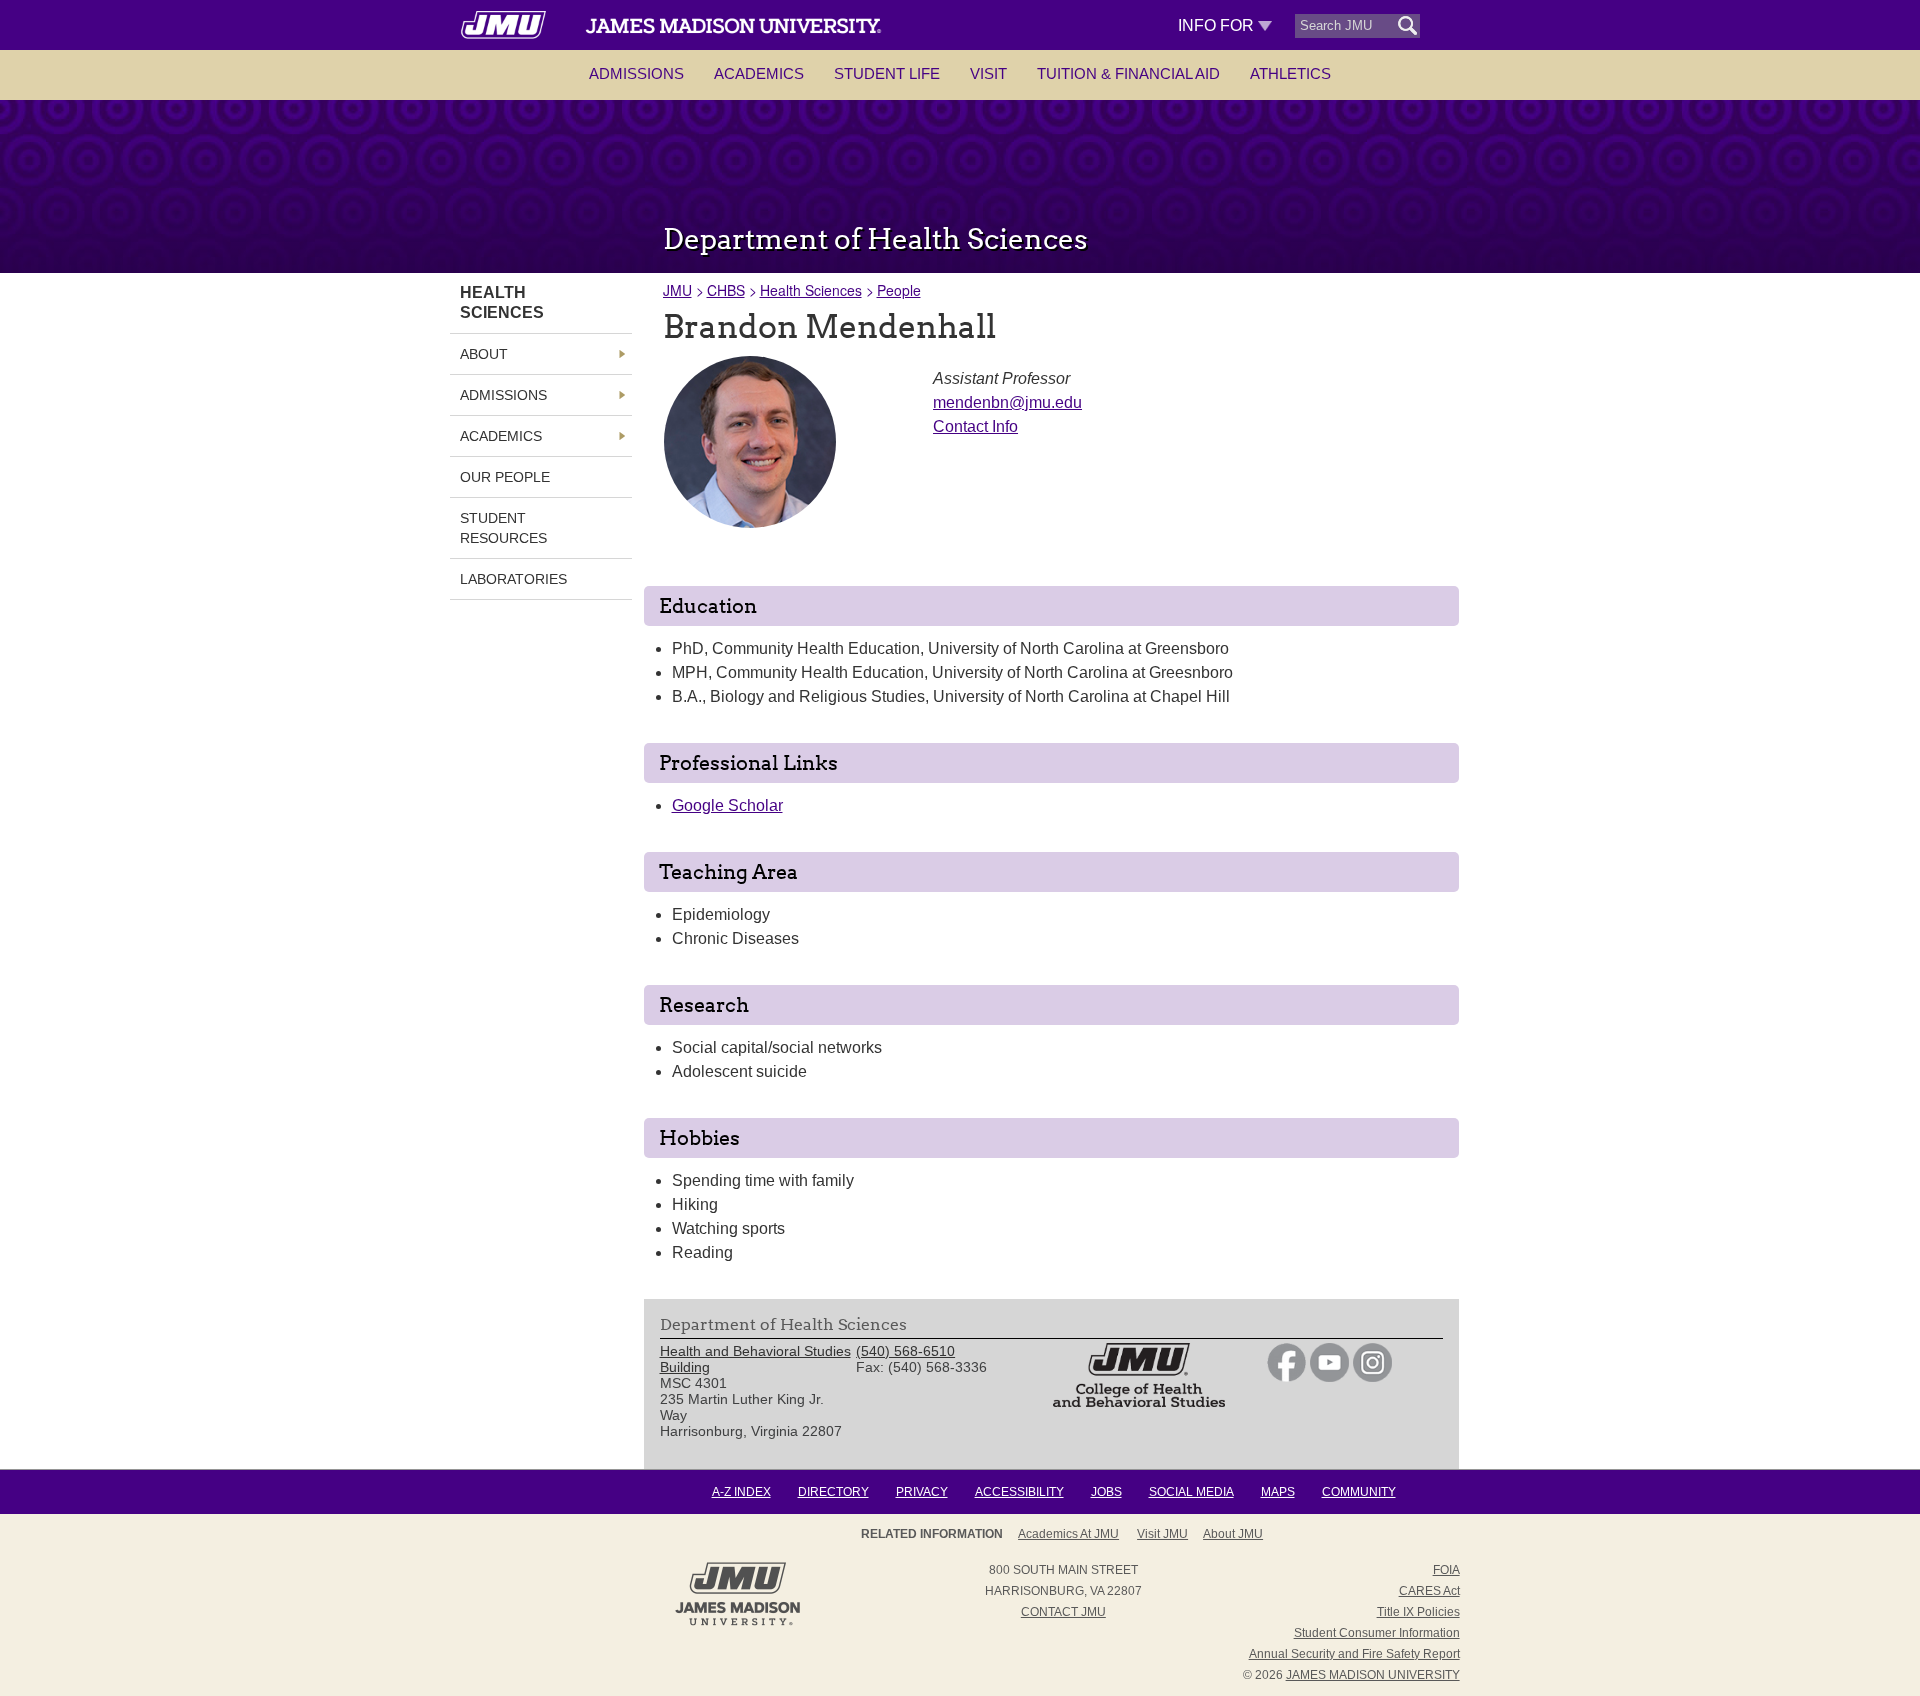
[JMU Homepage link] (737, 1623)
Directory (833, 1492)
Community (1359, 1492)
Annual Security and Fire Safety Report (1354, 1654)
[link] (1286, 1377)
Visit (988, 73)
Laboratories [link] (513, 579)
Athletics (1290, 73)
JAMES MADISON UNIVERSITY (1373, 1675)
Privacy (922, 1492)
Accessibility (1019, 1492)
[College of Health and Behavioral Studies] (1139, 1402)
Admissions (636, 73)
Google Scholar (727, 805)
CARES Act (1429, 1591)
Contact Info (975, 426)
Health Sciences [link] (502, 302)
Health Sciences (811, 290)
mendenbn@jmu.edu (1007, 402)
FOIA (1446, 1570)
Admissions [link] (503, 395)
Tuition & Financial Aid (1128, 73)
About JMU (1233, 1534)
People (899, 290)
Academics (759, 73)
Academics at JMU (1068, 1534)
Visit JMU (1162, 1534)
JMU (677, 290)
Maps (1278, 1492)
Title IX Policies (1418, 1612)
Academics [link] (501, 436)
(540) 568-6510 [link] (905, 1351)
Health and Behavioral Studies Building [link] (755, 1359)
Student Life (887, 73)
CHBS (726, 290)
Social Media (1191, 1492)
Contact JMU (1063, 1612)
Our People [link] (505, 477)
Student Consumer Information (1377, 1633)
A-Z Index (741, 1492)
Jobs (1106, 1492)
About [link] (484, 354)
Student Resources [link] (503, 528)
